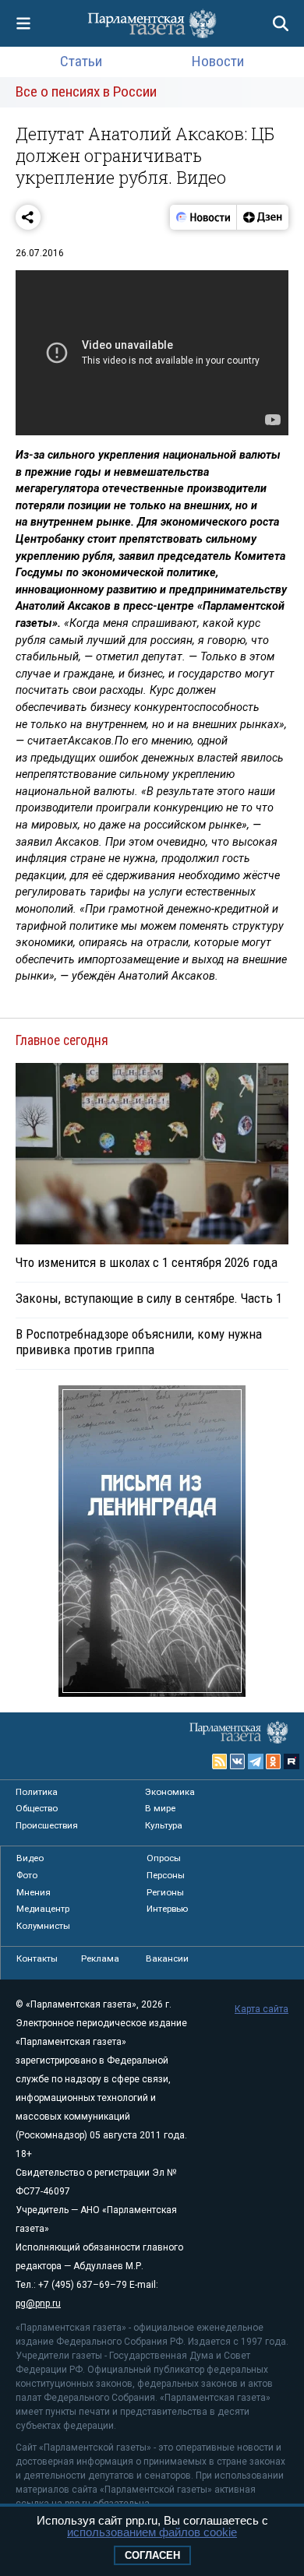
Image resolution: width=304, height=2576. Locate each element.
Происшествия (47, 1825)
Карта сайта (262, 2009)
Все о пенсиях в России (86, 91)
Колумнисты (43, 1926)
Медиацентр (43, 1909)
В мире (160, 1808)
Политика (37, 1792)
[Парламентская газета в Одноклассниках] (274, 1761)
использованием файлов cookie (152, 2532)
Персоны (166, 1875)
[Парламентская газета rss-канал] (220, 1761)
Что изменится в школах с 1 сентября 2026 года (147, 1262)
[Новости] (203, 217)
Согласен (152, 2555)
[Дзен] (262, 217)
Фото (27, 1875)
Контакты (37, 1958)
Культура (164, 1825)
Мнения (34, 1892)
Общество (37, 1808)
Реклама (100, 1958)
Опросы (164, 1858)
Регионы (165, 1892)
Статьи (81, 61)
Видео (30, 1858)
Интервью (167, 1909)
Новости (218, 61)
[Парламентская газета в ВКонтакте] (238, 1761)
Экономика (170, 1792)
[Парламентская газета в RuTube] (292, 1761)
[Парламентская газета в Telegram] (256, 1761)
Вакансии (167, 1958)
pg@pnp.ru (38, 2303)
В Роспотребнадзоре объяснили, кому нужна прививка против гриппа (139, 1342)
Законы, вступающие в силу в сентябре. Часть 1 (149, 1298)
